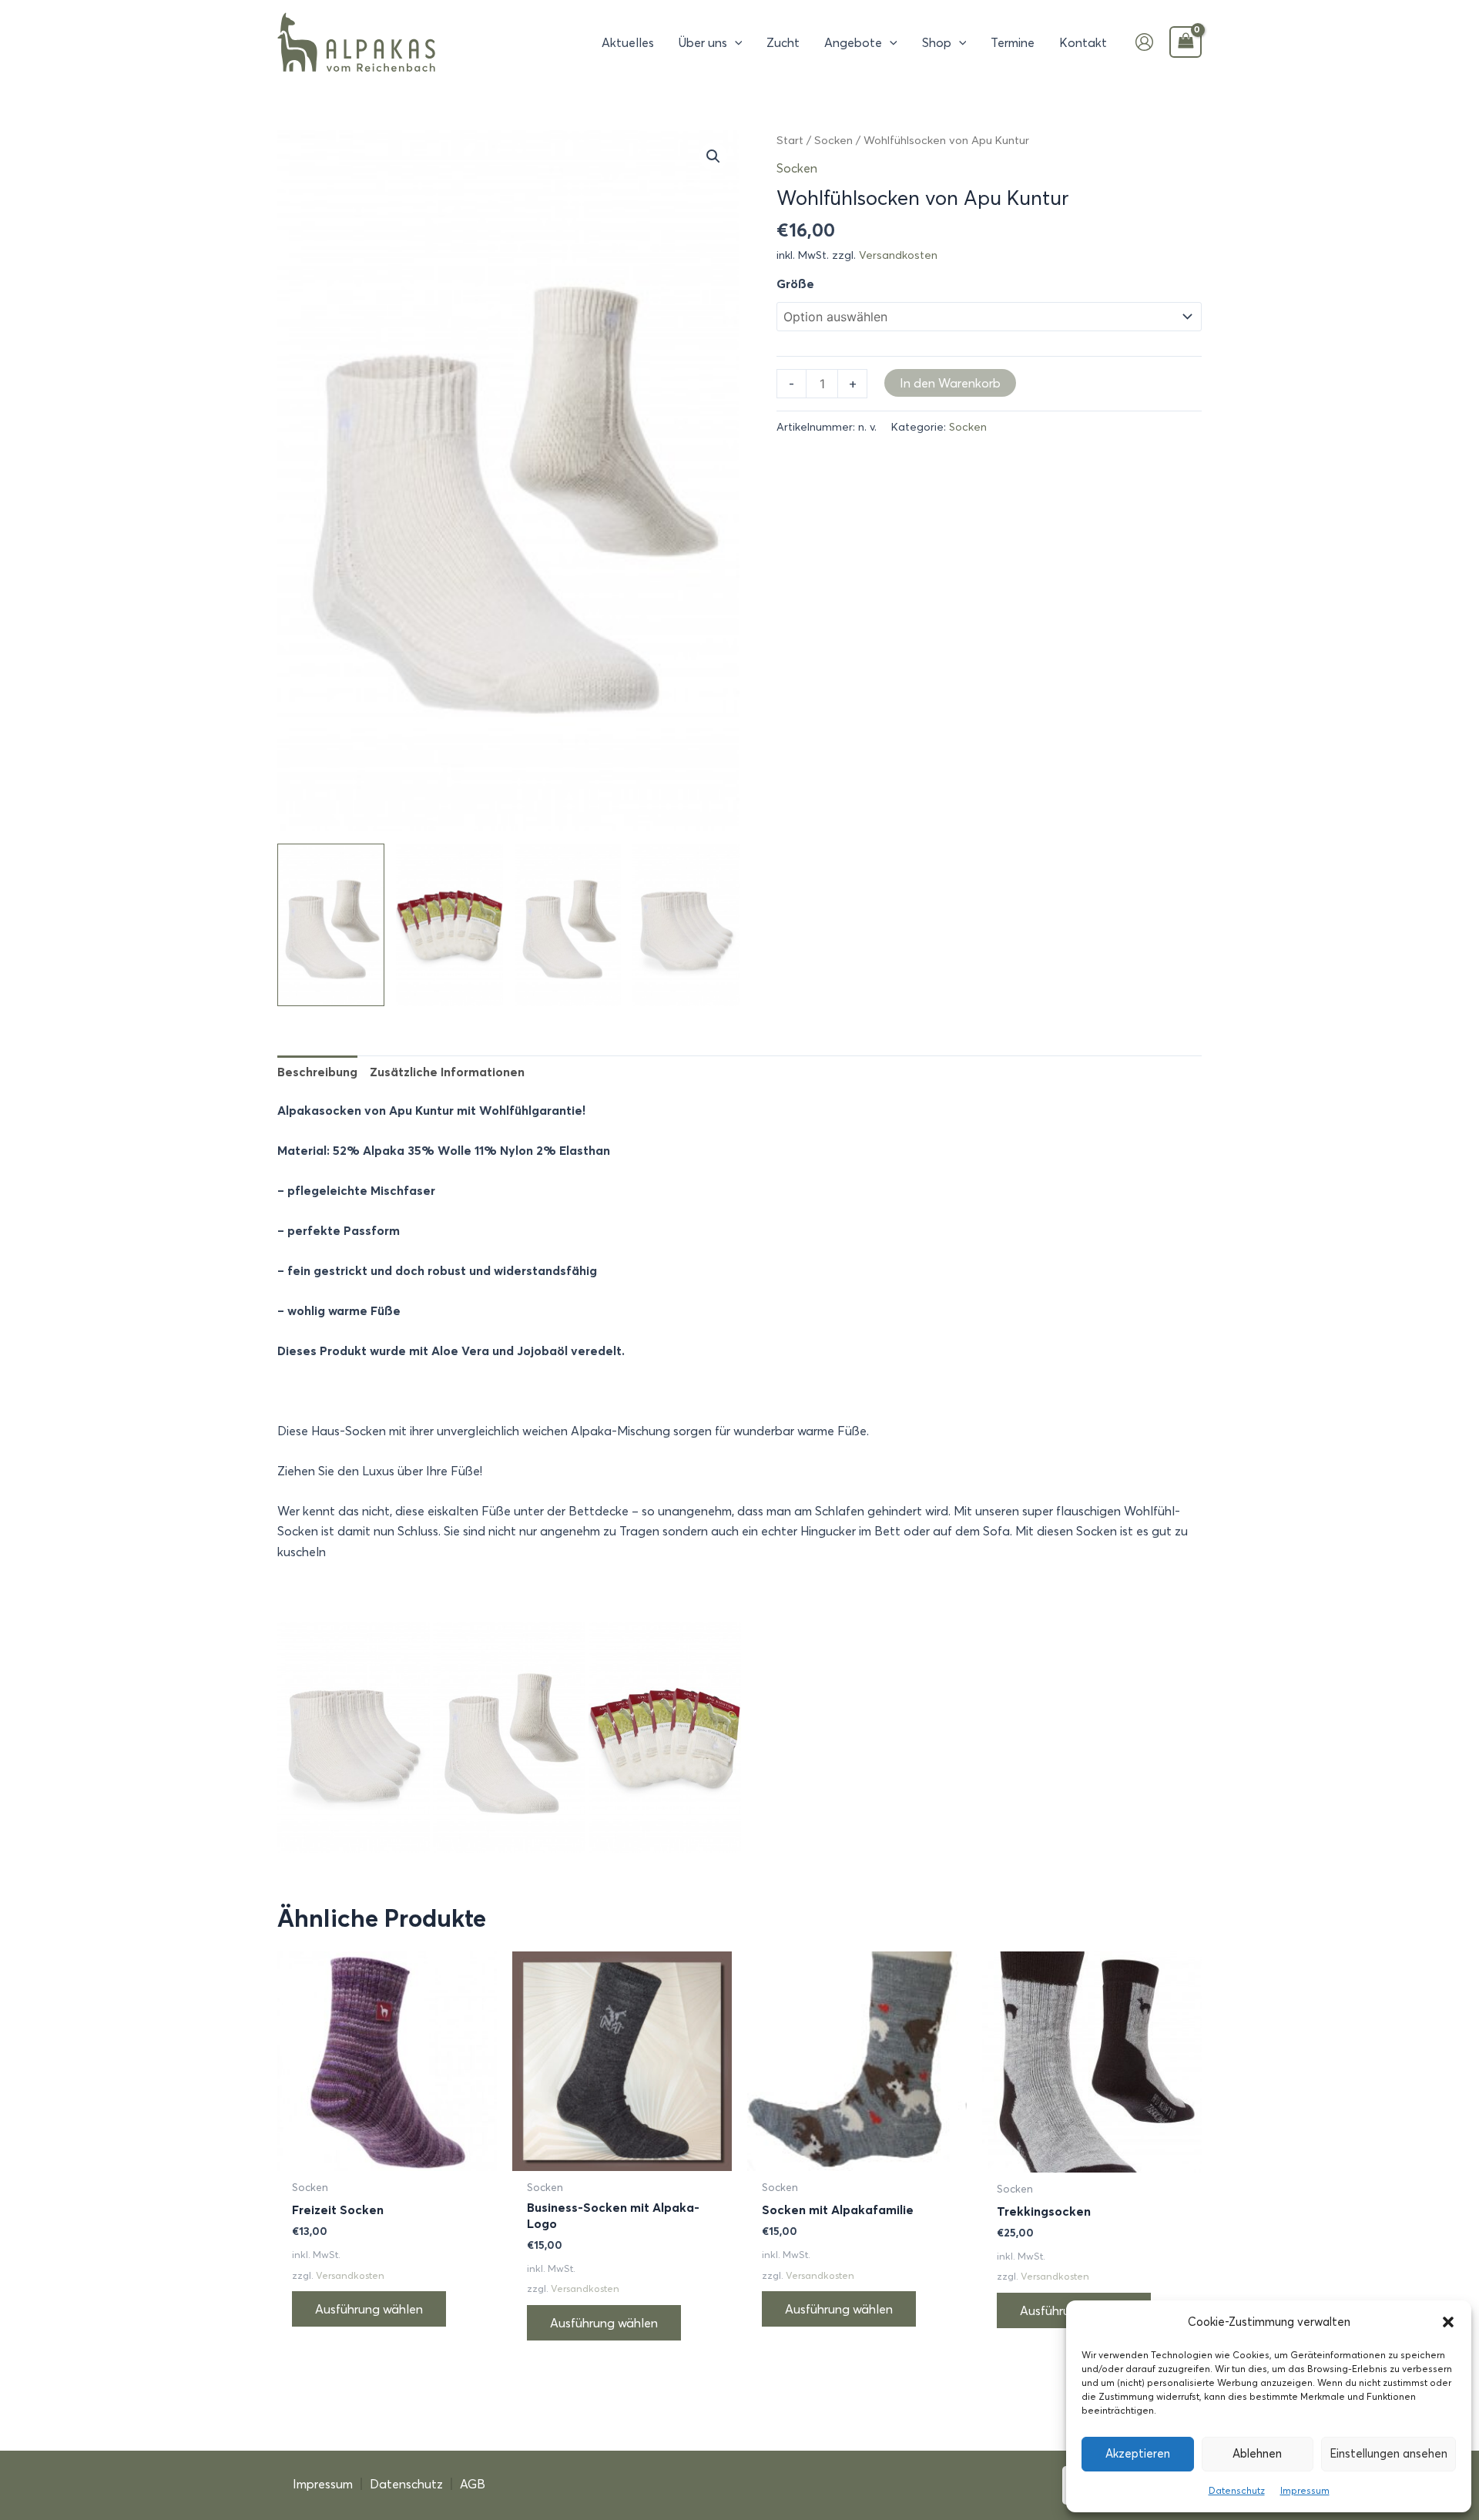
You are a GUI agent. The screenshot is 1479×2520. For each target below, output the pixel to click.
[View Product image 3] (568, 924)
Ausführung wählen (369, 2309)
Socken (833, 140)
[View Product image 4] (686, 924)
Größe (795, 284)
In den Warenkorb (950, 383)
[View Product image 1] (331, 924)
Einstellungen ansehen (1388, 2453)
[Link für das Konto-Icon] (1144, 42)
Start (790, 140)
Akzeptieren (1138, 2453)
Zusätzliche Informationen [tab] (447, 1072)
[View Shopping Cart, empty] (1186, 42)
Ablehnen (1257, 2453)
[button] (1448, 2322)
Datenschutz (1237, 2490)
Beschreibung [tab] (317, 1072)
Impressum (1305, 2490)
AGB (473, 2484)
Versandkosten (898, 255)
